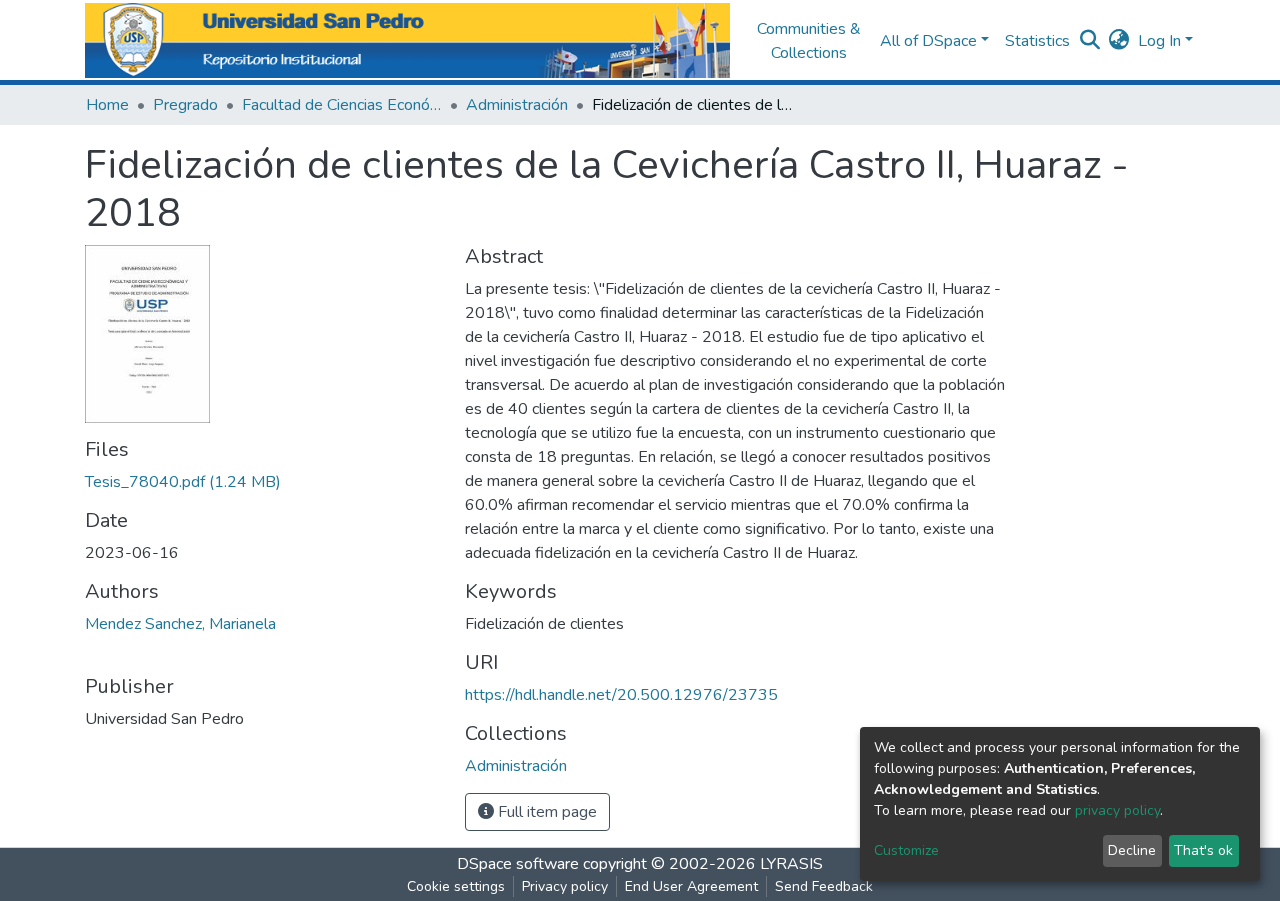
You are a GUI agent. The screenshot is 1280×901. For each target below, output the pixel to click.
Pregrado (185, 105)
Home (107, 105)
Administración (517, 105)
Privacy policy (565, 886)
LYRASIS (791, 864)
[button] (1119, 41)
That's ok (1203, 850)
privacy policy (1117, 810)
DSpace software (518, 864)
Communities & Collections (809, 41)
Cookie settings (456, 886)
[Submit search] (1090, 41)
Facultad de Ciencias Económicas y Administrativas (342, 105)
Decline (1132, 850)
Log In (1159, 41)
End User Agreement (691, 886)
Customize (906, 850)
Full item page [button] (545, 812)
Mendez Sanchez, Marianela (180, 624)
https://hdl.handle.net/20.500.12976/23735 (621, 695)
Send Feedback (824, 886)
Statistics (1037, 41)
